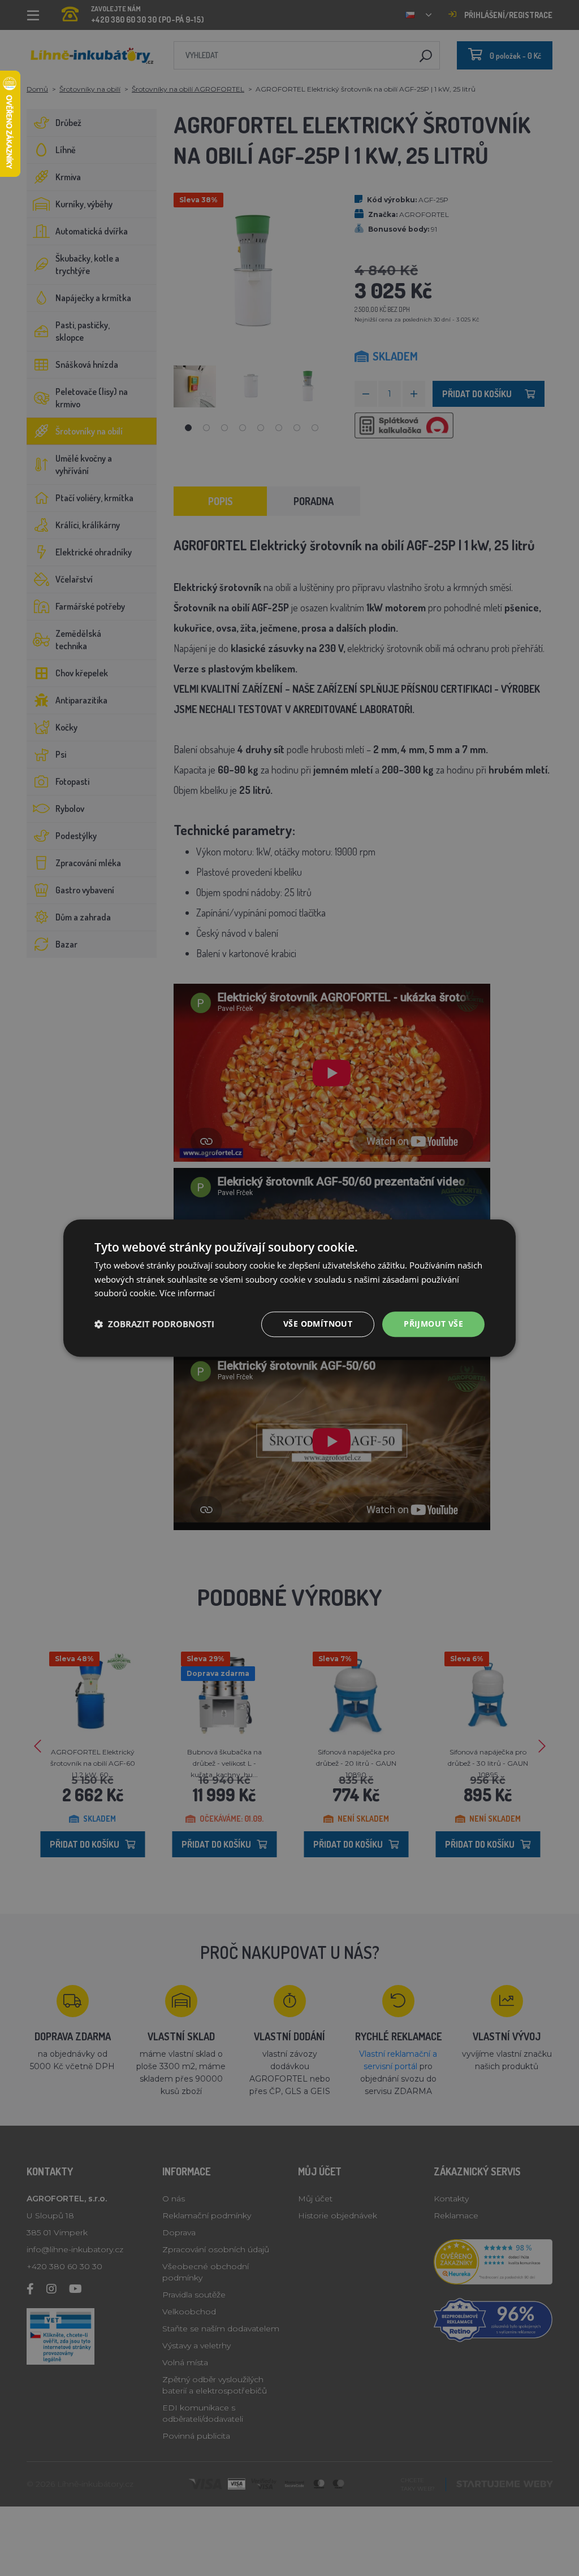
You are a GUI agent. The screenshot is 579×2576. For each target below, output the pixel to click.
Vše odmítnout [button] (318, 1324)
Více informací (187, 1293)
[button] (154, 1324)
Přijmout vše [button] (433, 1324)
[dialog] (289, 1288)
